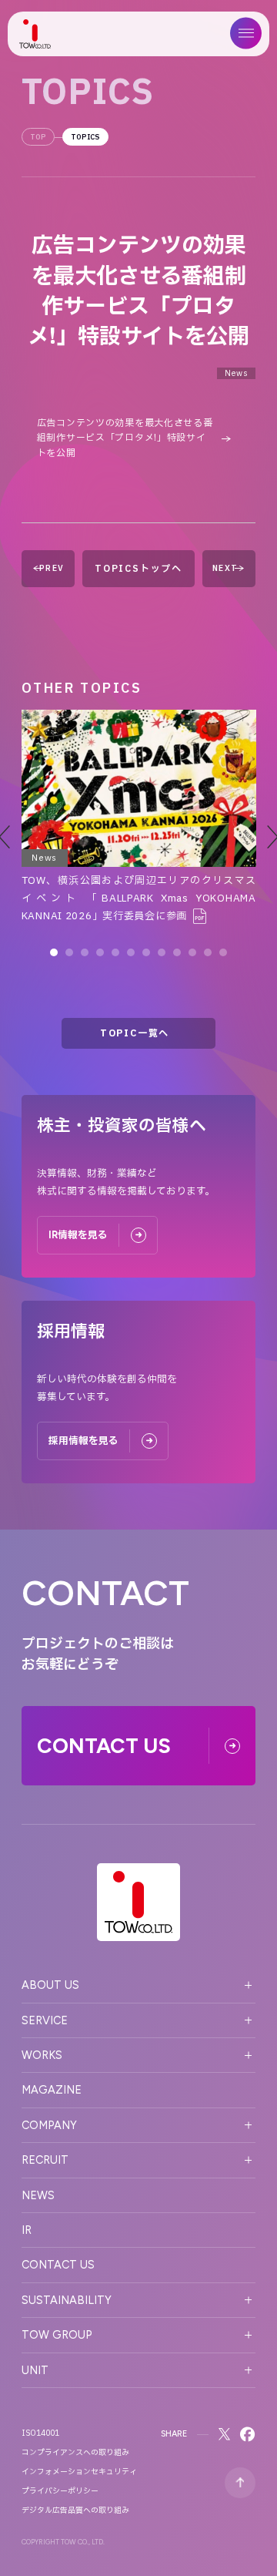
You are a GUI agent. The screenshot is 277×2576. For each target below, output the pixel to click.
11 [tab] (208, 952)
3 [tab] (85, 952)
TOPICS (85, 137)
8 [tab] (162, 952)
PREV (52, 568)
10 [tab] (192, 952)
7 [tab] (146, 952)
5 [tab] (115, 952)
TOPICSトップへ (138, 569)
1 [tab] (54, 952)
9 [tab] (177, 952)
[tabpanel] (139, 818)
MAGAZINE (52, 2090)
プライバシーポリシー (60, 2491)
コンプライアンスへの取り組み (75, 2453)
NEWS (38, 2195)
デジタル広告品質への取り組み (75, 2511)
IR (27, 2230)
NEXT (225, 568)
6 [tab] (131, 952)
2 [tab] (69, 952)
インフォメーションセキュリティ (79, 2472)
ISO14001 (40, 2433)
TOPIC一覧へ (135, 1033)
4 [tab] (100, 952)
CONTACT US (58, 2265)
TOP (38, 137)
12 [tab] (223, 952)
